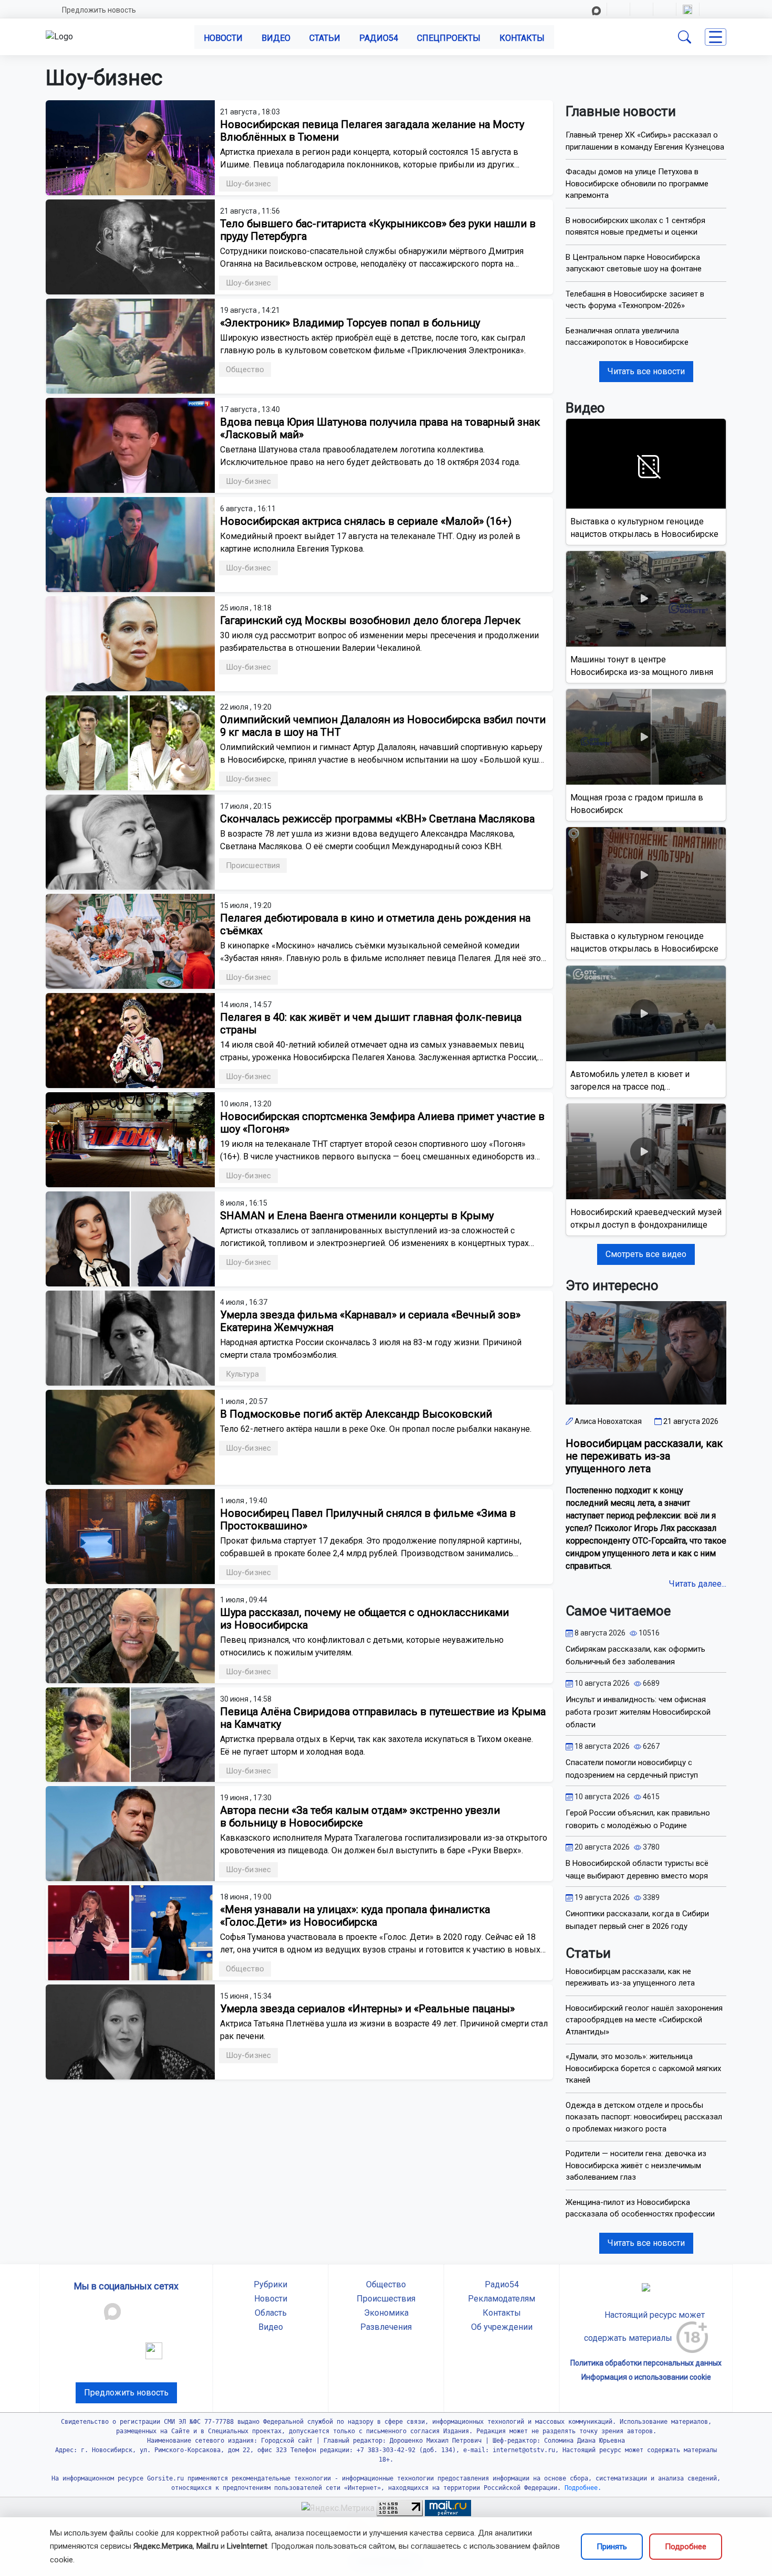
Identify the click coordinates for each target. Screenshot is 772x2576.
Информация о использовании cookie (646, 2377)
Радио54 (379, 38)
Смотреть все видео (646, 1254)
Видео (276, 38)
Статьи (325, 38)
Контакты (522, 38)
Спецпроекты (449, 38)
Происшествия (386, 2299)
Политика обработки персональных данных (646, 2363)
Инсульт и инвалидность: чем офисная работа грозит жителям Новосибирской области (638, 1712)
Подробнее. (581, 2488)
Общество (386, 2284)
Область (271, 2313)
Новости (223, 38)
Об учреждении (502, 2327)
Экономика (386, 2313)
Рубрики (270, 2284)
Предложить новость (99, 10)
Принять (612, 2547)
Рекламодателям (502, 2299)
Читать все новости (646, 371)
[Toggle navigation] (716, 37)
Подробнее (686, 2547)
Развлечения (386, 2327)
